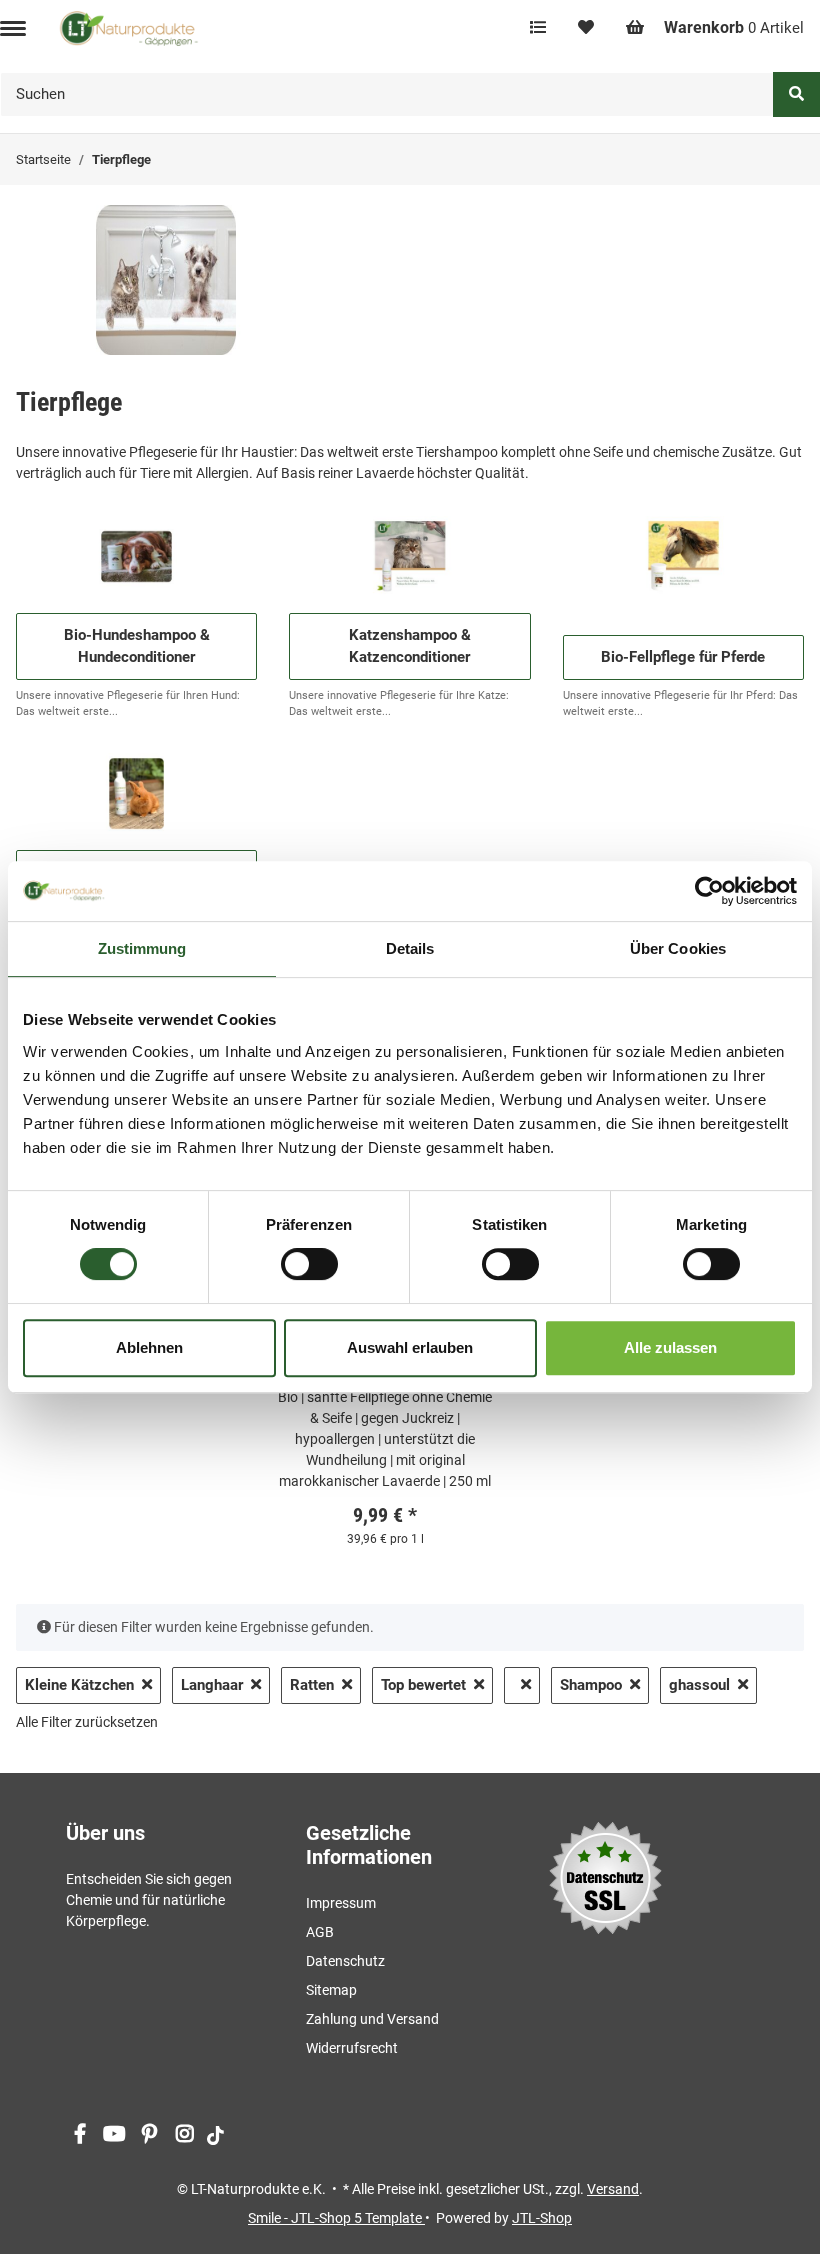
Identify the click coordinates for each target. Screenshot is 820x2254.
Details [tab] (410, 948)
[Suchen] (796, 94)
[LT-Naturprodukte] (128, 28)
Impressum (341, 1903)
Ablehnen (149, 1347)
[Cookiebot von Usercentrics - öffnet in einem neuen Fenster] (709, 891)
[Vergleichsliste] (538, 28)
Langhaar (212, 1685)
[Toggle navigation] (13, 28)
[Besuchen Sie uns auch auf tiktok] (215, 2135)
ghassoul (699, 1685)
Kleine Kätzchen (79, 1685)
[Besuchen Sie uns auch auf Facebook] (79, 2135)
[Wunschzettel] (586, 28)
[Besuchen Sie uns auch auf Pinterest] (149, 2135)
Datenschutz (345, 1961)
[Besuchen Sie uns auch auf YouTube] (114, 2135)
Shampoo (591, 1685)
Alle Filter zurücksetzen (87, 1722)
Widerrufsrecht (352, 2048)
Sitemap (331, 1990)
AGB (320, 1932)
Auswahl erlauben (410, 1347)
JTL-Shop (542, 2218)
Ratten (312, 1685)
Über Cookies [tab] (678, 948)
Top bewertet (423, 1685)
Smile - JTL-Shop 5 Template (336, 2218)
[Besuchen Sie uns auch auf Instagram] (184, 2135)
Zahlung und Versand (372, 2019)
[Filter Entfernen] (522, 1685)
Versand (613, 2189)
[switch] (309, 1264)
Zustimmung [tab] (142, 948)
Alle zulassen (670, 1347)
